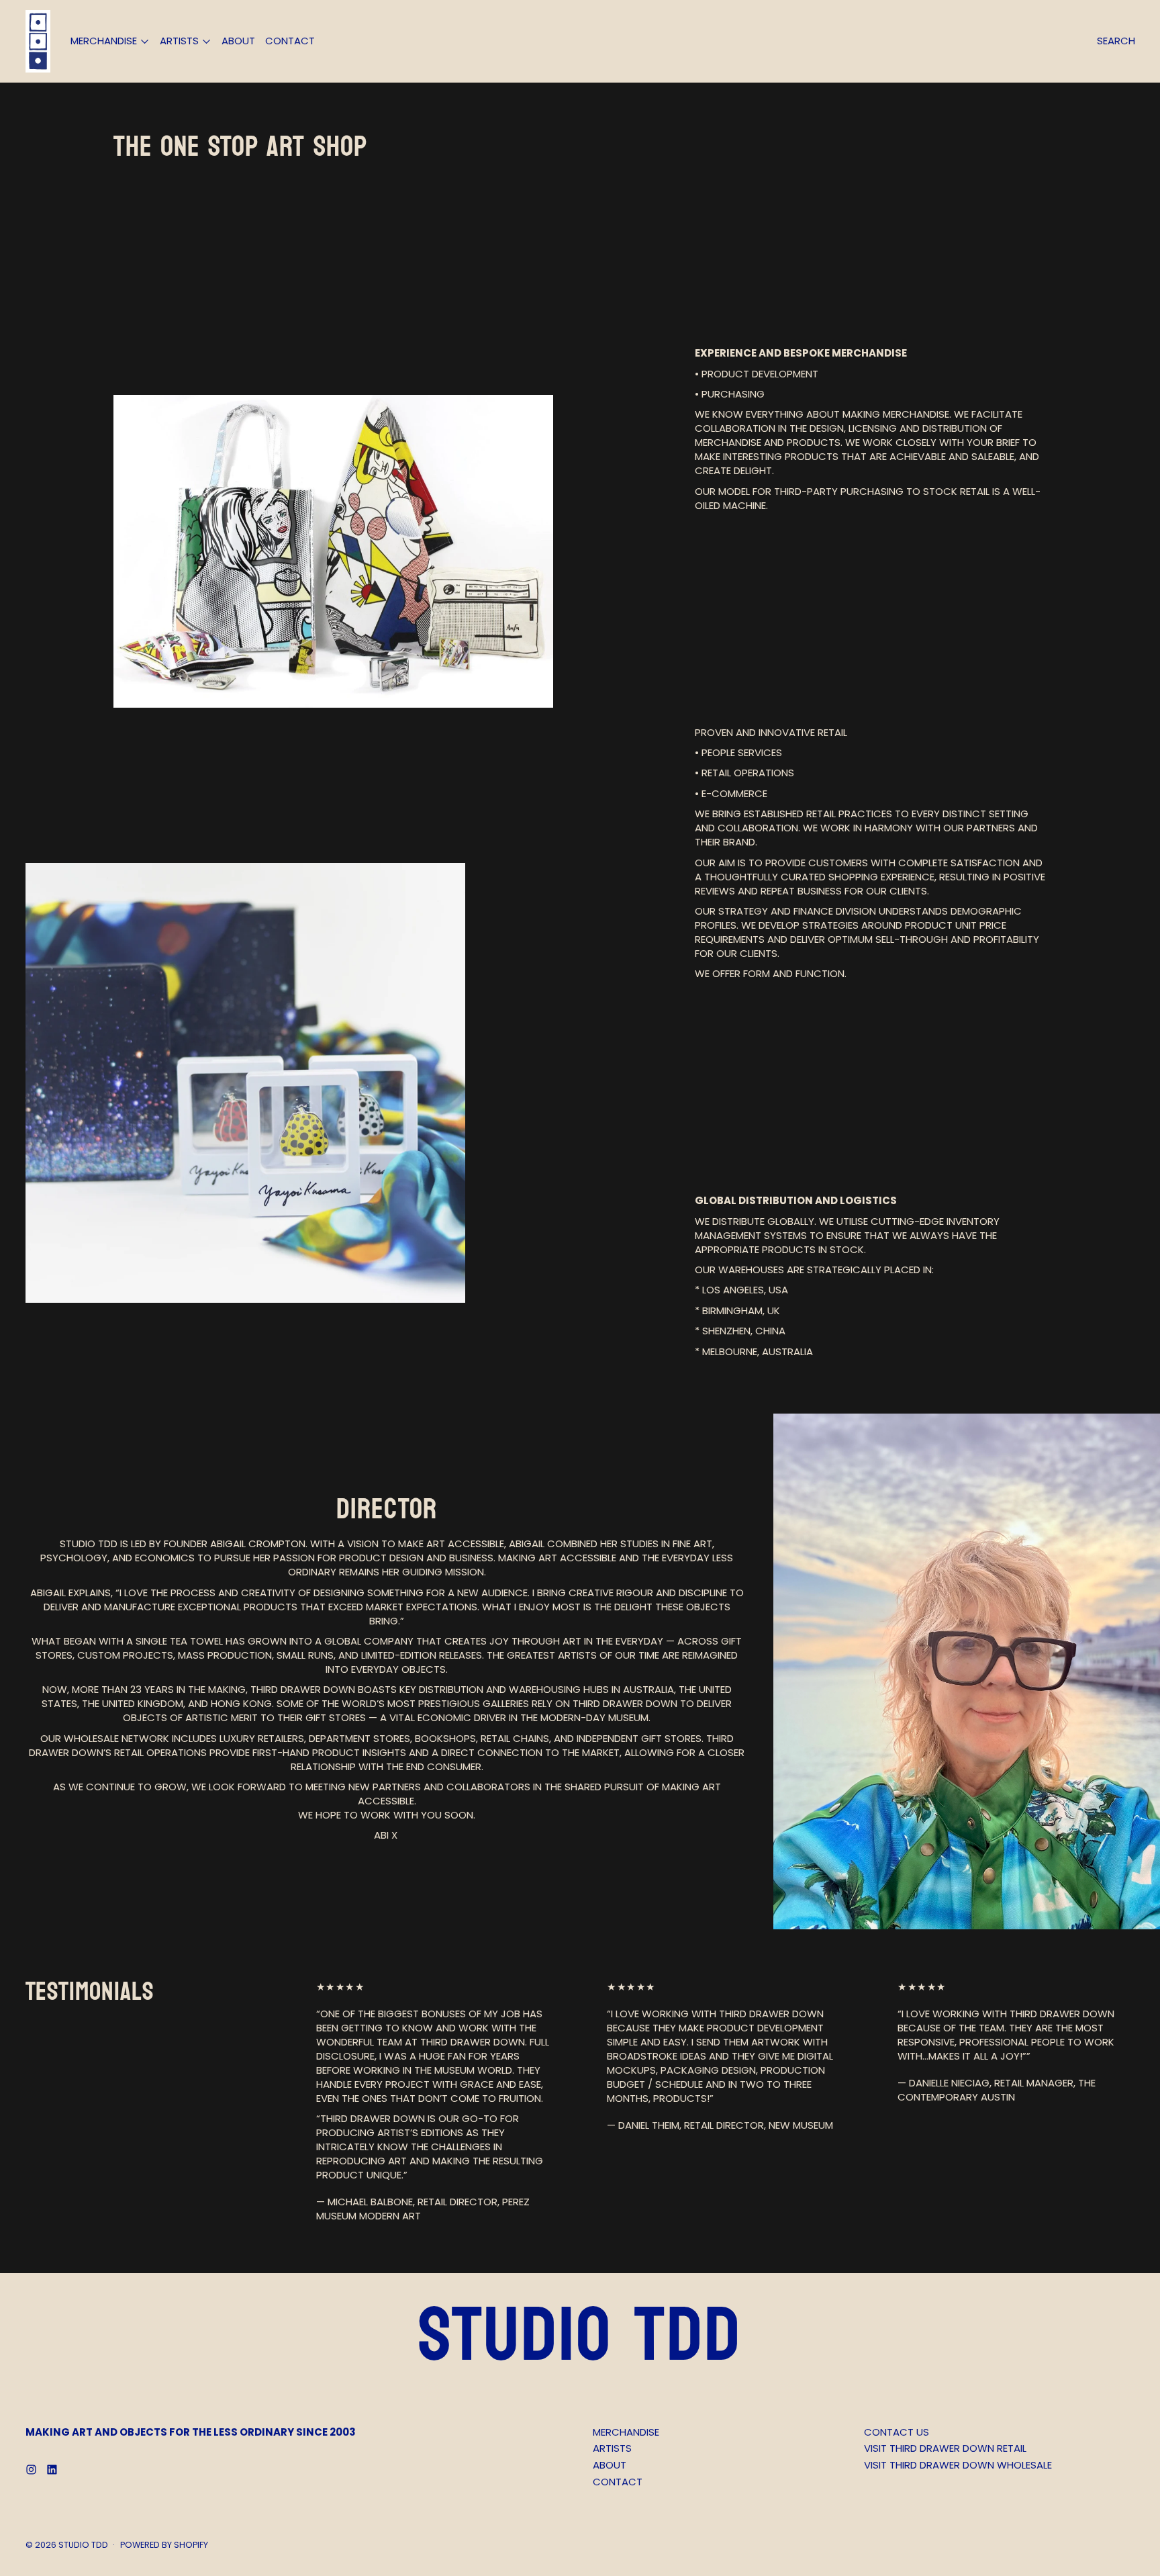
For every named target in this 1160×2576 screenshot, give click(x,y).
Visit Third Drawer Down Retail (945, 2448)
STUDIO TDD (83, 2545)
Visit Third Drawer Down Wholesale (958, 2465)
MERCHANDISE (626, 2432)
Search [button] (1116, 41)
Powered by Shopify (164, 2545)
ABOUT (238, 41)
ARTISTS (612, 2448)
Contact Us (897, 2432)
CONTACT (290, 41)
